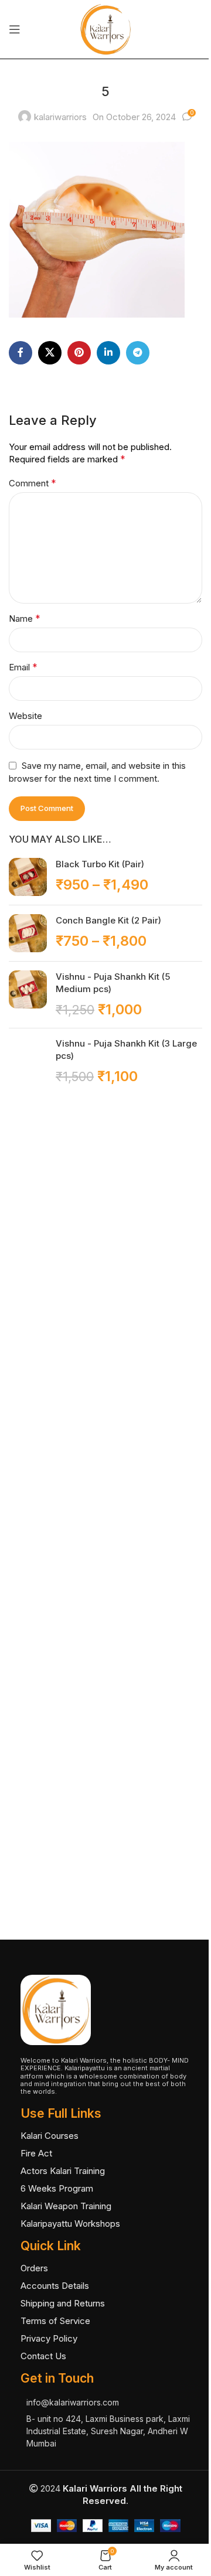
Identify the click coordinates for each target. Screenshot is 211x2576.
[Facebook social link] (21, 353)
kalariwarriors (60, 117)
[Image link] (56, 2009)
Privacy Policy (49, 2338)
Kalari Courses (50, 2136)
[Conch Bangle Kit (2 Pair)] (28, 933)
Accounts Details (55, 2286)
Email (23, 667)
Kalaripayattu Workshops (70, 2224)
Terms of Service (55, 2321)
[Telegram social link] (138, 353)
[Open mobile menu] (15, 29)
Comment (33, 483)
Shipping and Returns (63, 2303)
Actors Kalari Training (63, 2171)
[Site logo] (105, 28)
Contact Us (43, 2356)
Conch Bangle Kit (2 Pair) (108, 920)
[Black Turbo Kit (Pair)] (28, 877)
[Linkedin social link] (108, 353)
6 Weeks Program (57, 2188)
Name (25, 618)
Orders (34, 2268)
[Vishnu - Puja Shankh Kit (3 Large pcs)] (28, 1477)
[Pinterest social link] (79, 353)
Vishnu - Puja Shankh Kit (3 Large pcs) (126, 1050)
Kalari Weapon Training (66, 2206)
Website (25, 716)
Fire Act (36, 2153)
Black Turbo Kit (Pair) (100, 864)
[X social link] (50, 353)
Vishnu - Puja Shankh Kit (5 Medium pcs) (113, 983)
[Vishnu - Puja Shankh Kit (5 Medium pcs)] (28, 995)
